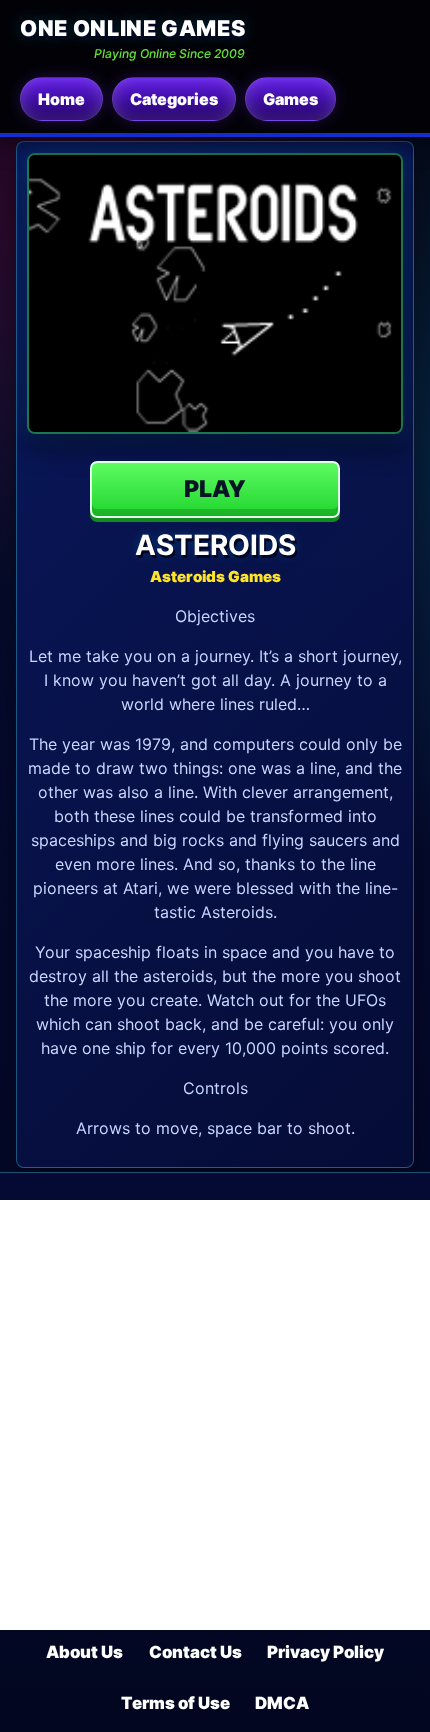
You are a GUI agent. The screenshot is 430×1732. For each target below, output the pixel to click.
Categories (174, 99)
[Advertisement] (215, 1415)
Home (61, 99)
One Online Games (132, 28)
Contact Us (195, 1652)
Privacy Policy (325, 1652)
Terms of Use (175, 1703)
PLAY (215, 489)
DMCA (282, 1703)
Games (290, 99)
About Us (84, 1652)
